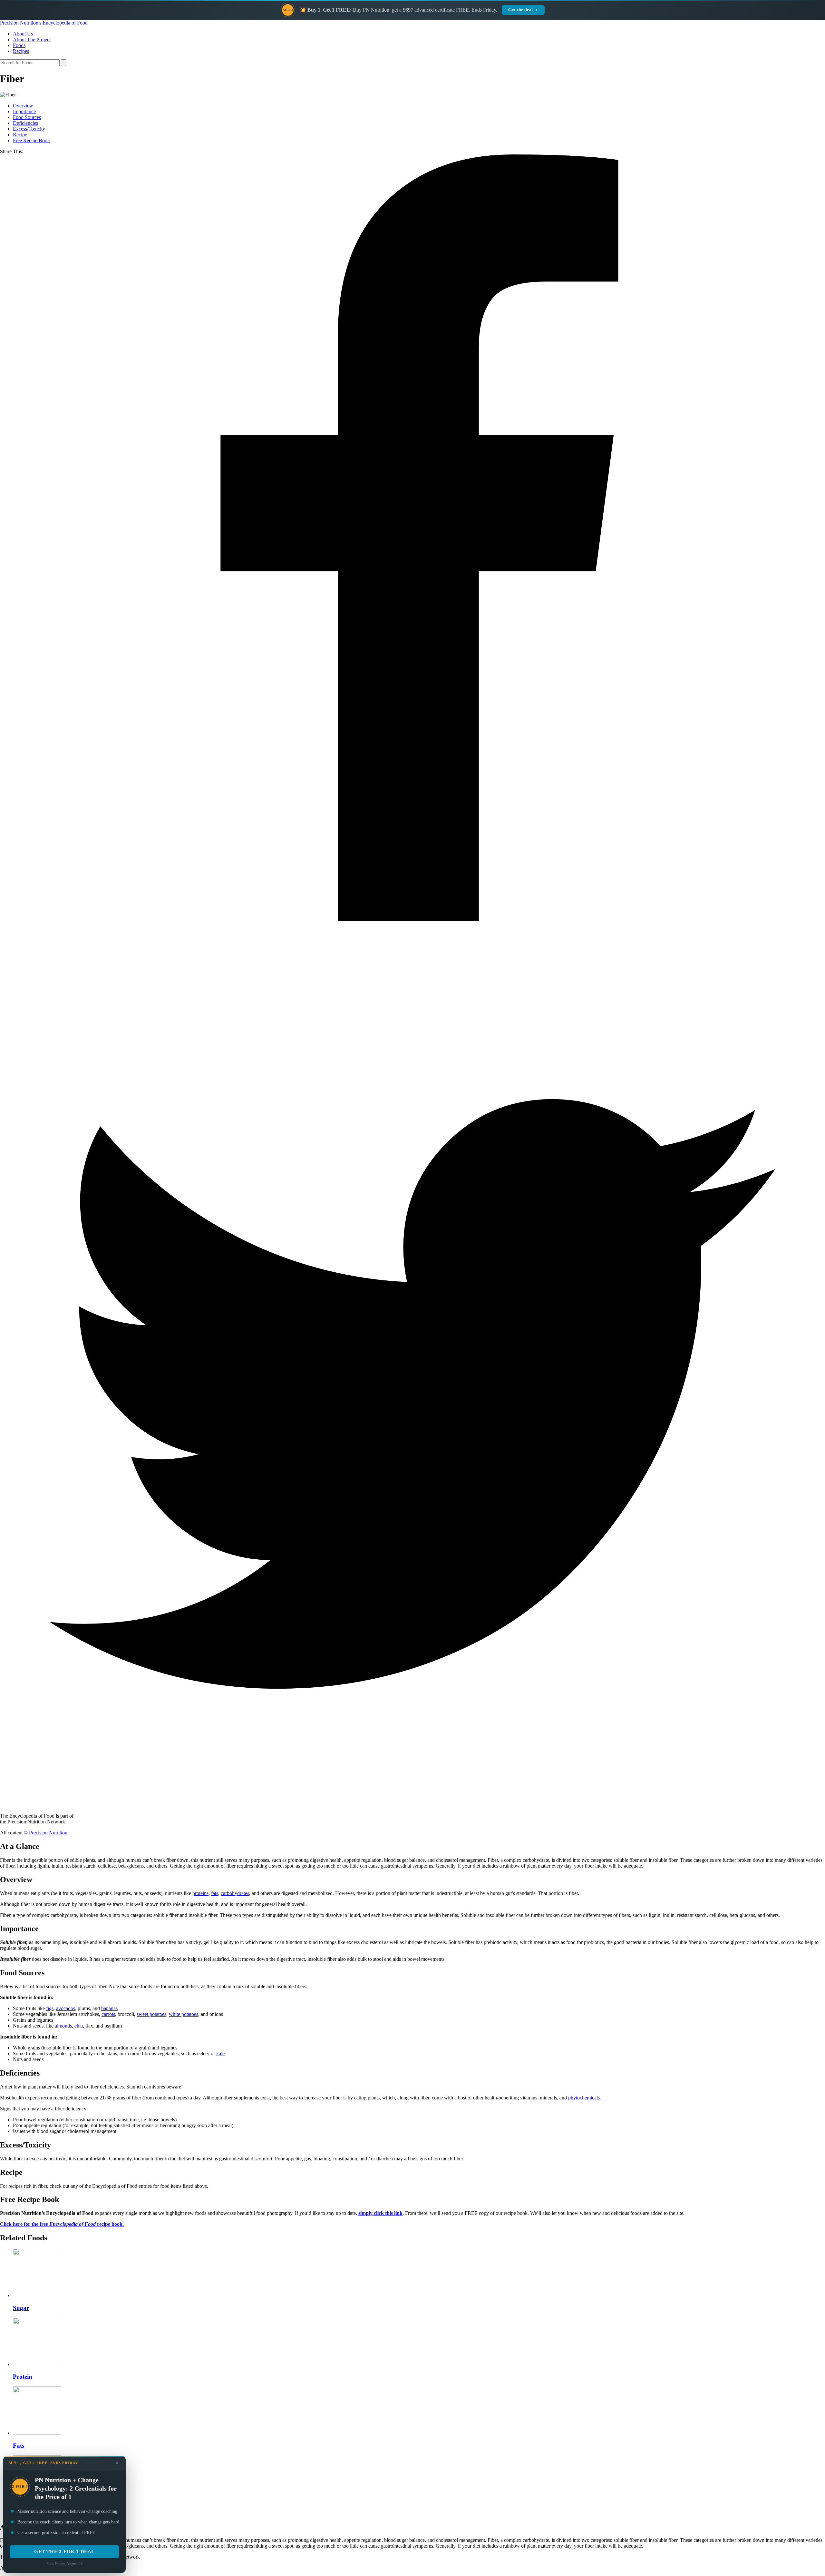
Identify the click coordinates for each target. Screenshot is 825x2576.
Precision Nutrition (48, 1833)
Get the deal (520, 10)
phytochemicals (584, 2098)
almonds (63, 2026)
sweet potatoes (151, 2014)
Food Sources (27, 117)
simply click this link (380, 2213)
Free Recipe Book (31, 140)
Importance (24, 111)
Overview (23, 106)
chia (79, 2026)
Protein (23, 2377)
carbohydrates (235, 1893)
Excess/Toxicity (29, 129)
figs (50, 2008)
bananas (109, 2008)
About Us (23, 34)
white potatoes (184, 2014)
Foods (19, 45)
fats (215, 1893)
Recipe (20, 135)
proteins (200, 1893)
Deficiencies (25, 123)
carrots (108, 2014)
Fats (19, 2446)
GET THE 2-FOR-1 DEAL (64, 2551)
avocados (66, 2008)
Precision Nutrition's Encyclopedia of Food (44, 23)
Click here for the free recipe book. (62, 2224)
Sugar (21, 2308)
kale (220, 2053)
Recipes (21, 51)
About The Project (32, 39)
